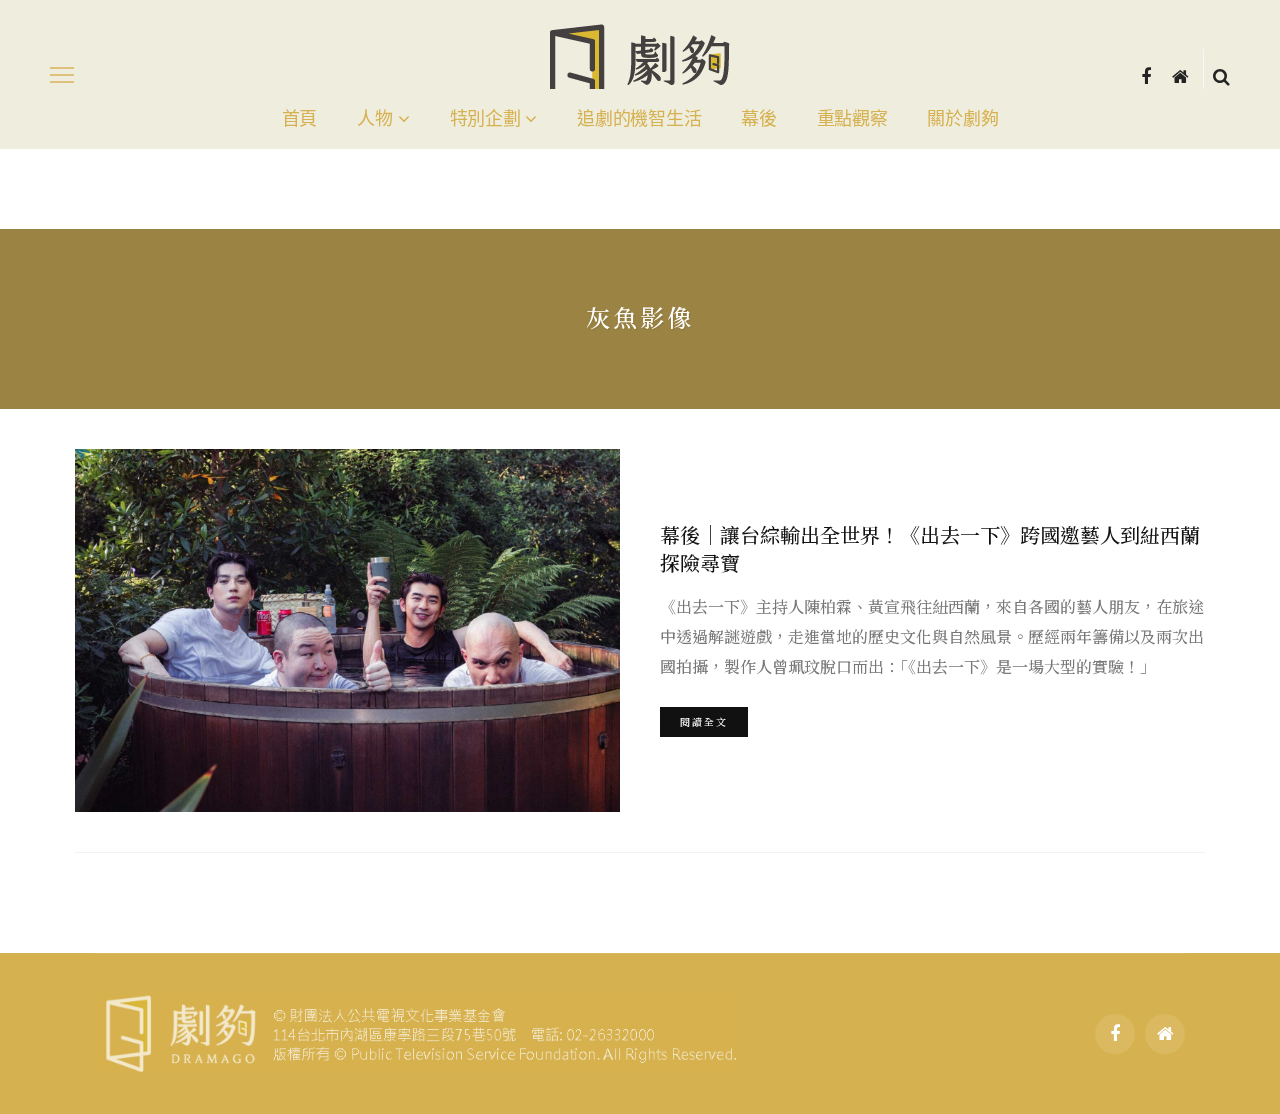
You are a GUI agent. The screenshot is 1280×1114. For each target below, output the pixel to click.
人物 (374, 119)
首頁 (299, 119)
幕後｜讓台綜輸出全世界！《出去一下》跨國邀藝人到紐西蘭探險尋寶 (930, 548)
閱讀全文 (704, 721)
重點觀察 (852, 119)
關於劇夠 (962, 119)
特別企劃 (485, 119)
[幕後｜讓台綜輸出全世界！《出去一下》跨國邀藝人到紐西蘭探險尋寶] (347, 630)
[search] (1221, 75)
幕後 (758, 119)
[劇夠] (419, 1031)
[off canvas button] (62, 75)
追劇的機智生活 (639, 119)
